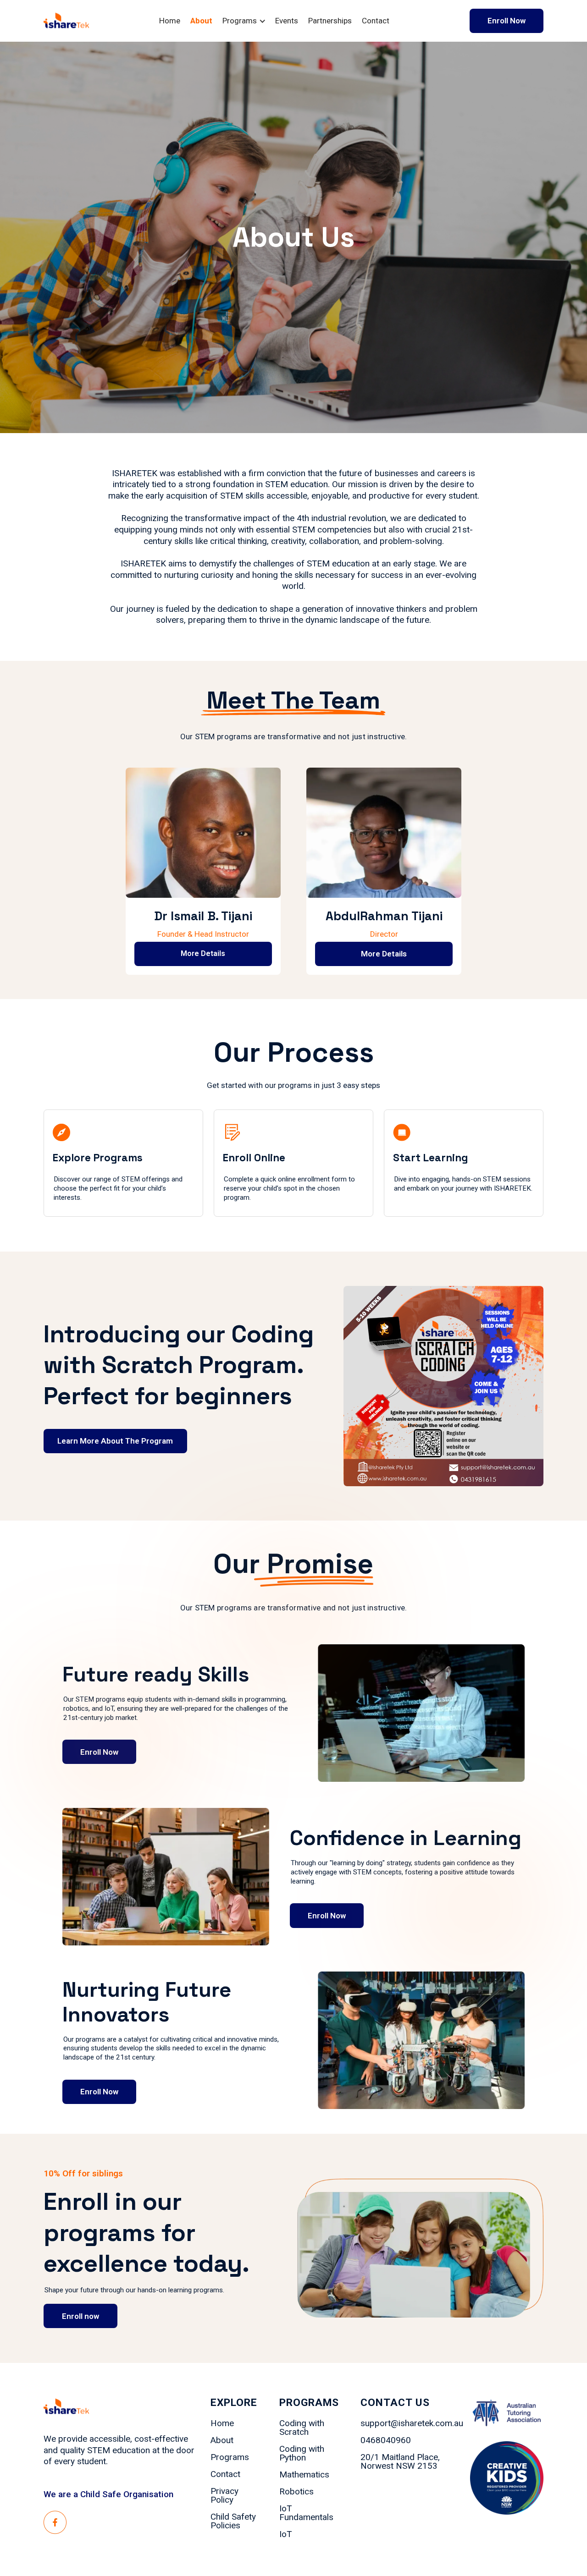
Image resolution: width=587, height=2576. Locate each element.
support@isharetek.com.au (412, 2424)
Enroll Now (507, 21)
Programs (230, 2458)
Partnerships (330, 21)
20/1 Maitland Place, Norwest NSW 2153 (400, 2462)
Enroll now (80, 2316)
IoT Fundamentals (306, 2513)
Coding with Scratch (302, 2428)
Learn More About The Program (115, 1441)
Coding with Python (302, 2454)
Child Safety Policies (233, 2521)
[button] (249, 21)
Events (287, 21)
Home (170, 21)
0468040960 (386, 2441)
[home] (66, 21)
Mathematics (304, 2475)
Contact (376, 21)
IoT (285, 2535)
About (201, 21)
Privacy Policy (224, 2496)
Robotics (296, 2492)
